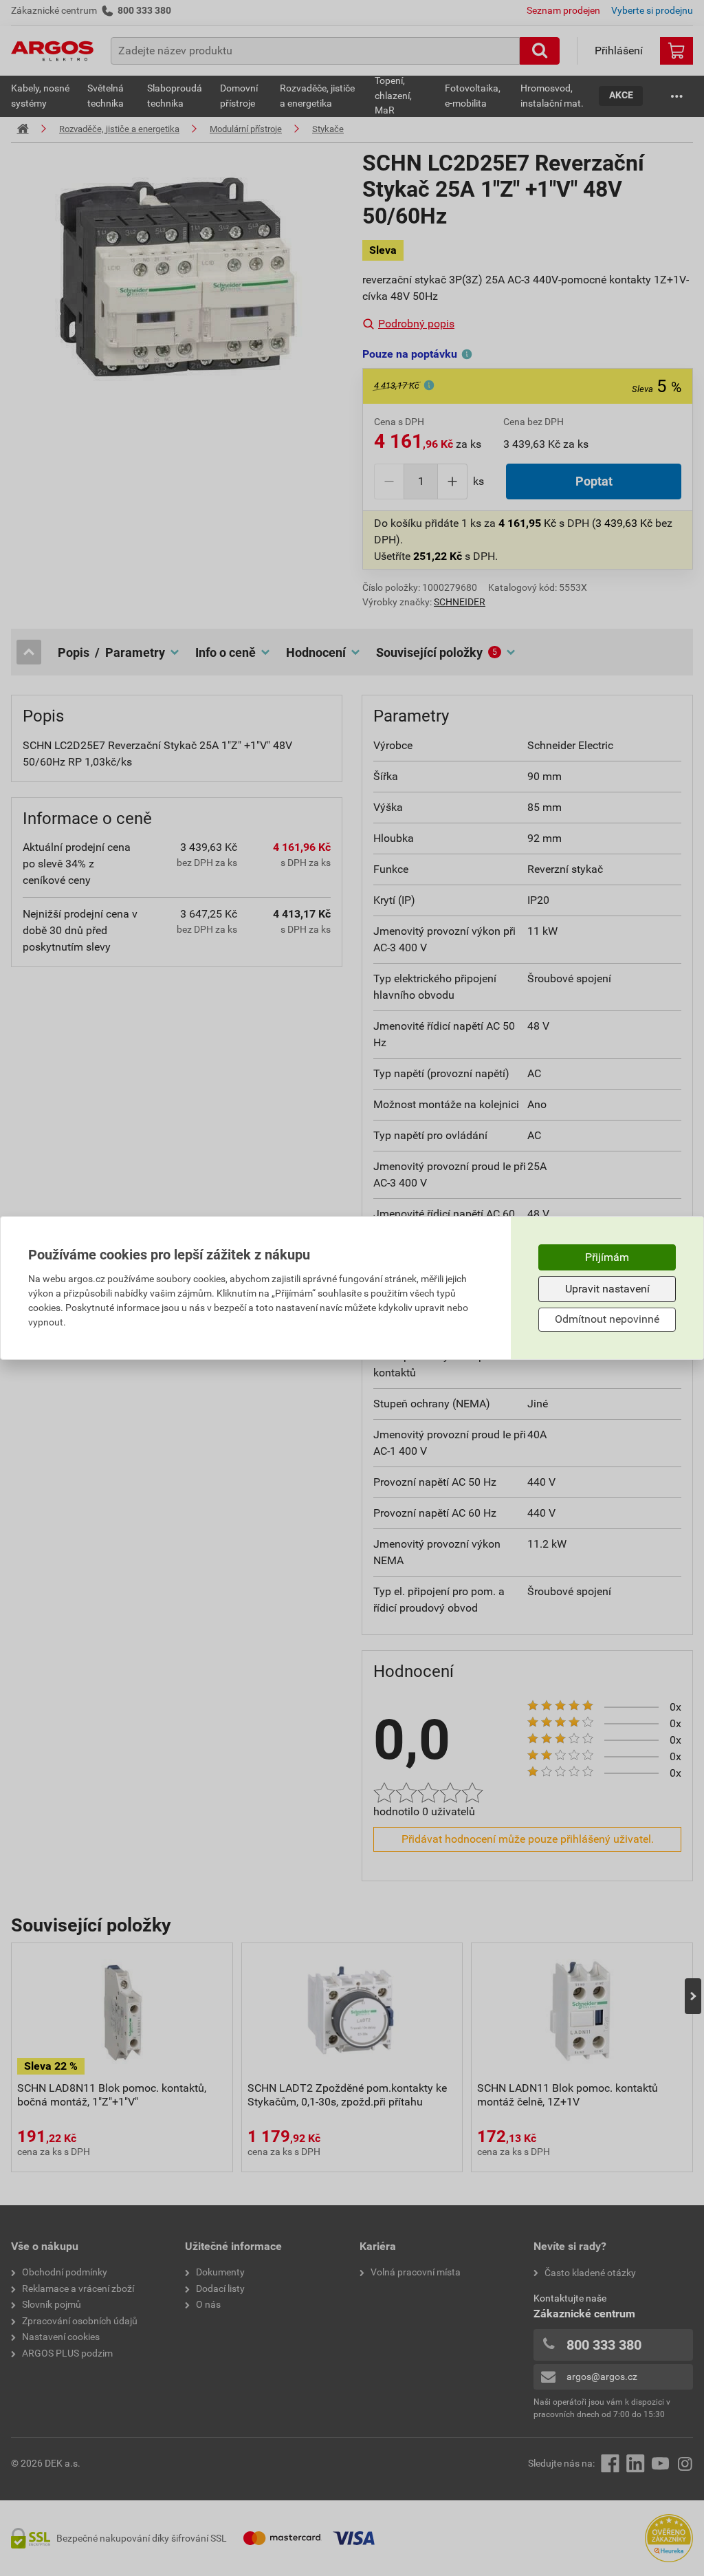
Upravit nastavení (607, 1289)
